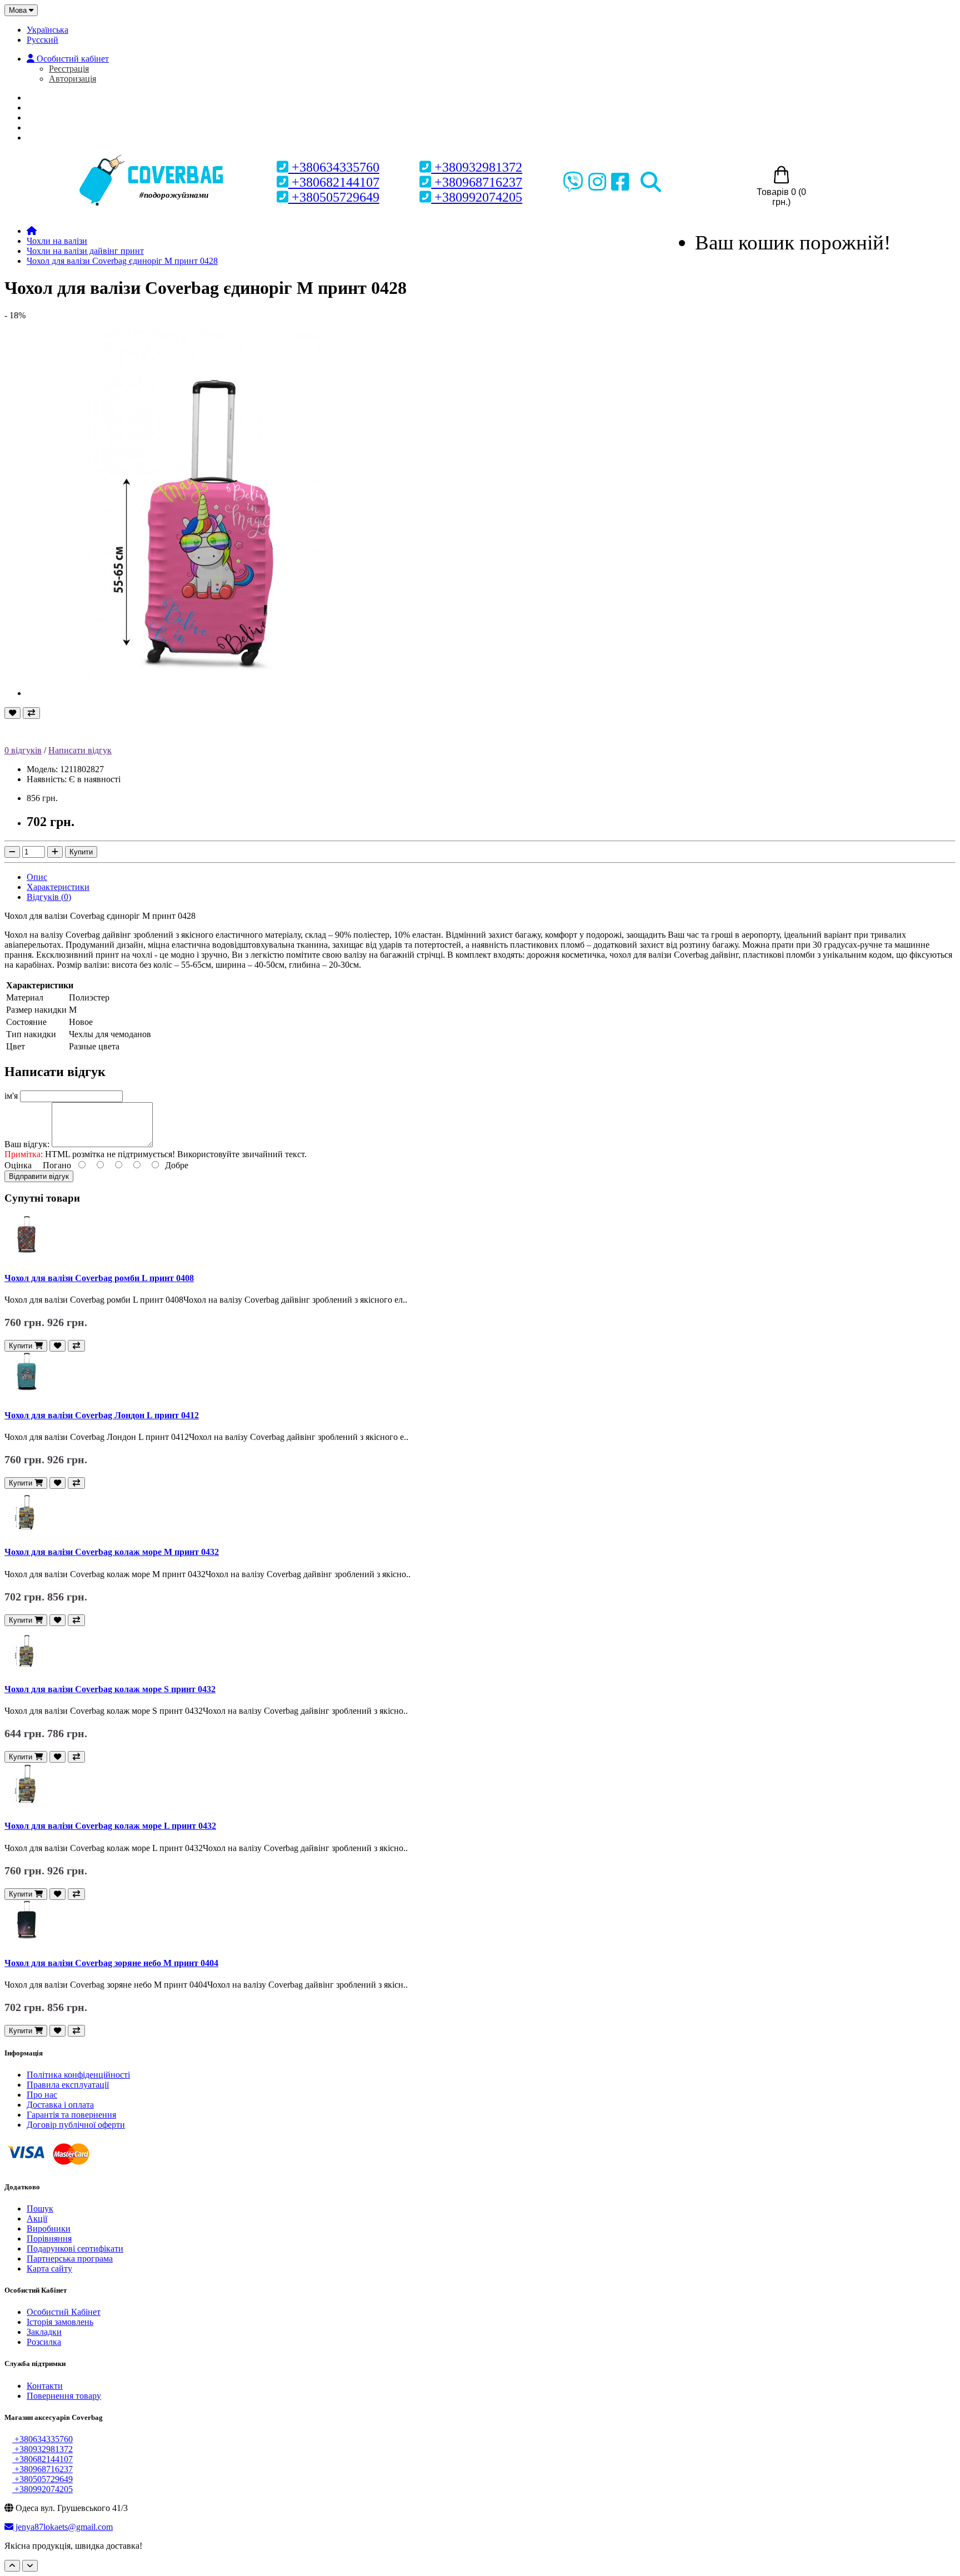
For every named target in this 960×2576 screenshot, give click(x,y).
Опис (37, 877)
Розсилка (44, 2342)
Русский (42, 40)
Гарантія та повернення (71, 2115)
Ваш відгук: (27, 1144)
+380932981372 (477, 167)
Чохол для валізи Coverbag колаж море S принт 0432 (110, 1689)
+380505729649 (334, 197)
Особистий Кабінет (64, 2312)
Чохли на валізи (57, 241)
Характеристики (58, 887)
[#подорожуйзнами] (153, 156)
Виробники (49, 2229)
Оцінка (18, 1165)
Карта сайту (49, 2269)
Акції (37, 2219)
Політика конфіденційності (78, 2075)
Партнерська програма (70, 2259)
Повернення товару (64, 2396)
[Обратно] (30, 2566)
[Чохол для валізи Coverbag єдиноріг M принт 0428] (210, 693)
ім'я (11, 1096)
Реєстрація (69, 69)
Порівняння (49, 2239)
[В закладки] (12, 713)
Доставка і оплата (60, 2105)
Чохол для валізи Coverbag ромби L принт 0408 (99, 1278)
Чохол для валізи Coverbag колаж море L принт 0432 (110, 1826)
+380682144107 (334, 182)
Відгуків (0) (49, 897)
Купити (81, 852)
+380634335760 (334, 167)
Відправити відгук (39, 1176)
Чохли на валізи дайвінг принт (85, 251)
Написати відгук (80, 750)
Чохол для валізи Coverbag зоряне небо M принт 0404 (111, 1963)
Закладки (44, 2332)
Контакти (45, 2386)
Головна (54, 97)
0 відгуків (23, 750)
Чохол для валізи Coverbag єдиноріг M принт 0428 (122, 261)
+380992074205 (477, 197)
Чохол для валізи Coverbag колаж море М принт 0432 (112, 1552)
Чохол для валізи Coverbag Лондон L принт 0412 (102, 1415)
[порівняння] (31, 713)
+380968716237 (477, 182)
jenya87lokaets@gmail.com (63, 2527)
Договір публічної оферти (76, 2125)
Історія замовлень (60, 2322)
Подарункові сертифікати (75, 2249)
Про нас (52, 107)
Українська (47, 30)
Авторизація (72, 79)
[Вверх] (12, 2566)
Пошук (40, 2209)
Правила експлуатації (68, 2085)
